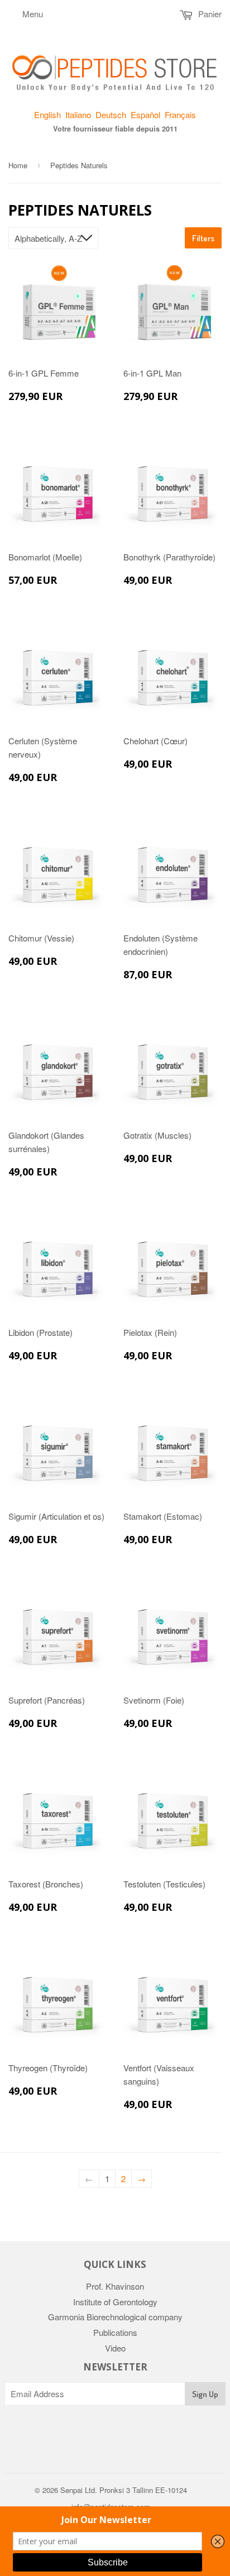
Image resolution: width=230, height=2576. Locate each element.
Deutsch (111, 114)
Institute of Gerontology (115, 2302)
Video (115, 2348)
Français (180, 114)
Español (145, 114)
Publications (115, 2332)
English (47, 114)
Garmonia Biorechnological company (115, 2317)
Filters (203, 238)
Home (18, 165)
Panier (209, 14)
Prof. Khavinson (115, 2286)
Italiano (78, 114)
